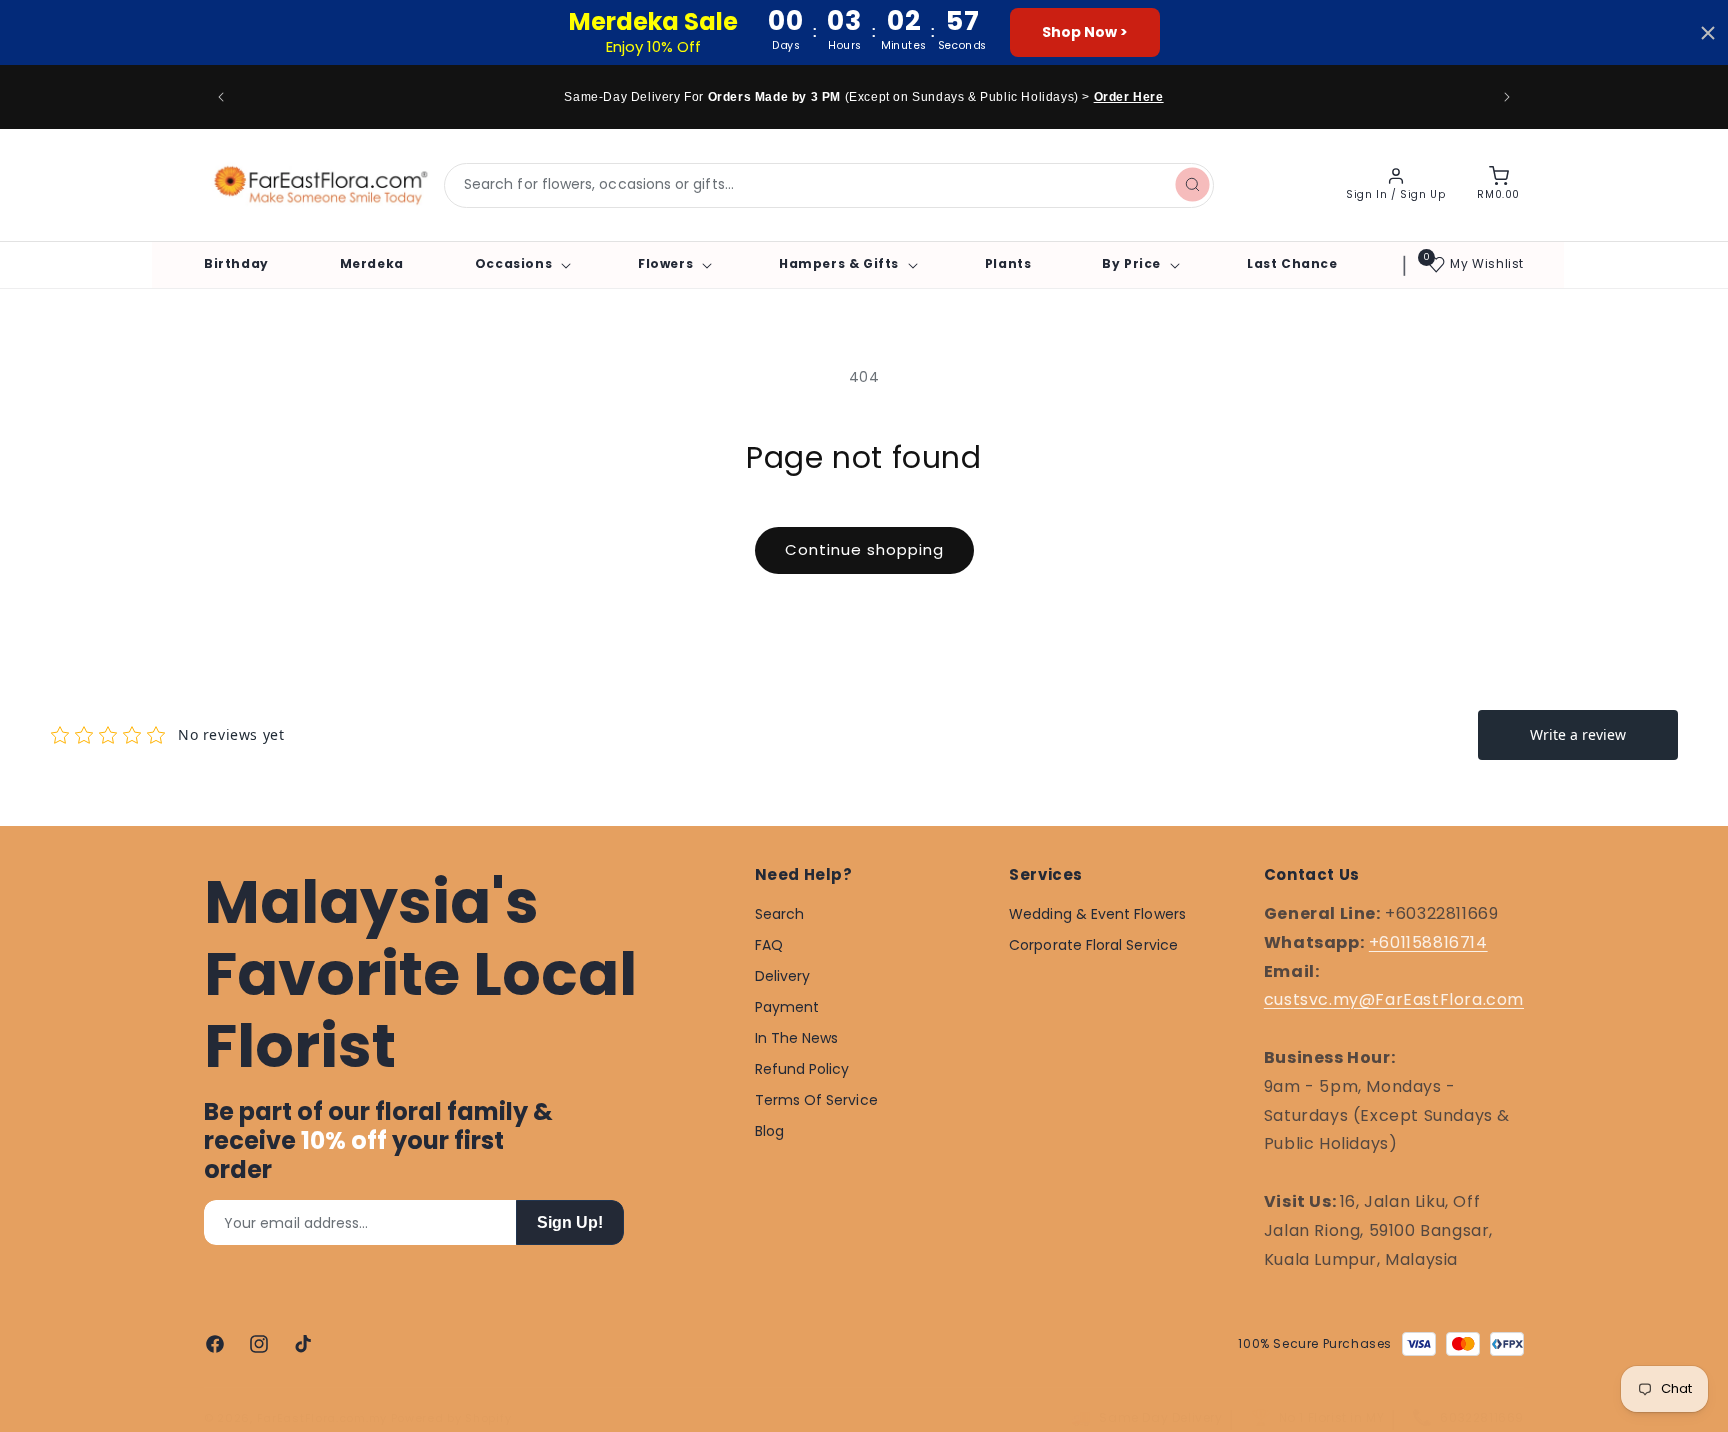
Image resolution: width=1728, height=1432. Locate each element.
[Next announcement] (1507, 97)
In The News (797, 1038)
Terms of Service (816, 1100)
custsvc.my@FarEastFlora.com (1394, 999)
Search (779, 914)
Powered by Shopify (451, 1418)
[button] (521, 264)
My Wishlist (1487, 263)
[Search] (1192, 185)
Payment (787, 1007)
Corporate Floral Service (1093, 945)
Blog (769, 1131)
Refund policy (802, 1069)
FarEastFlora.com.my (322, 1418)
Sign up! (570, 1222)
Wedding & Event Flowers (1097, 914)
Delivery (783, 976)
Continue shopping (864, 549)
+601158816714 (1428, 941)
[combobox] (829, 185)
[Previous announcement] (221, 97)
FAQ (769, 945)
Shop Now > (1085, 32)
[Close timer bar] (1708, 33)
